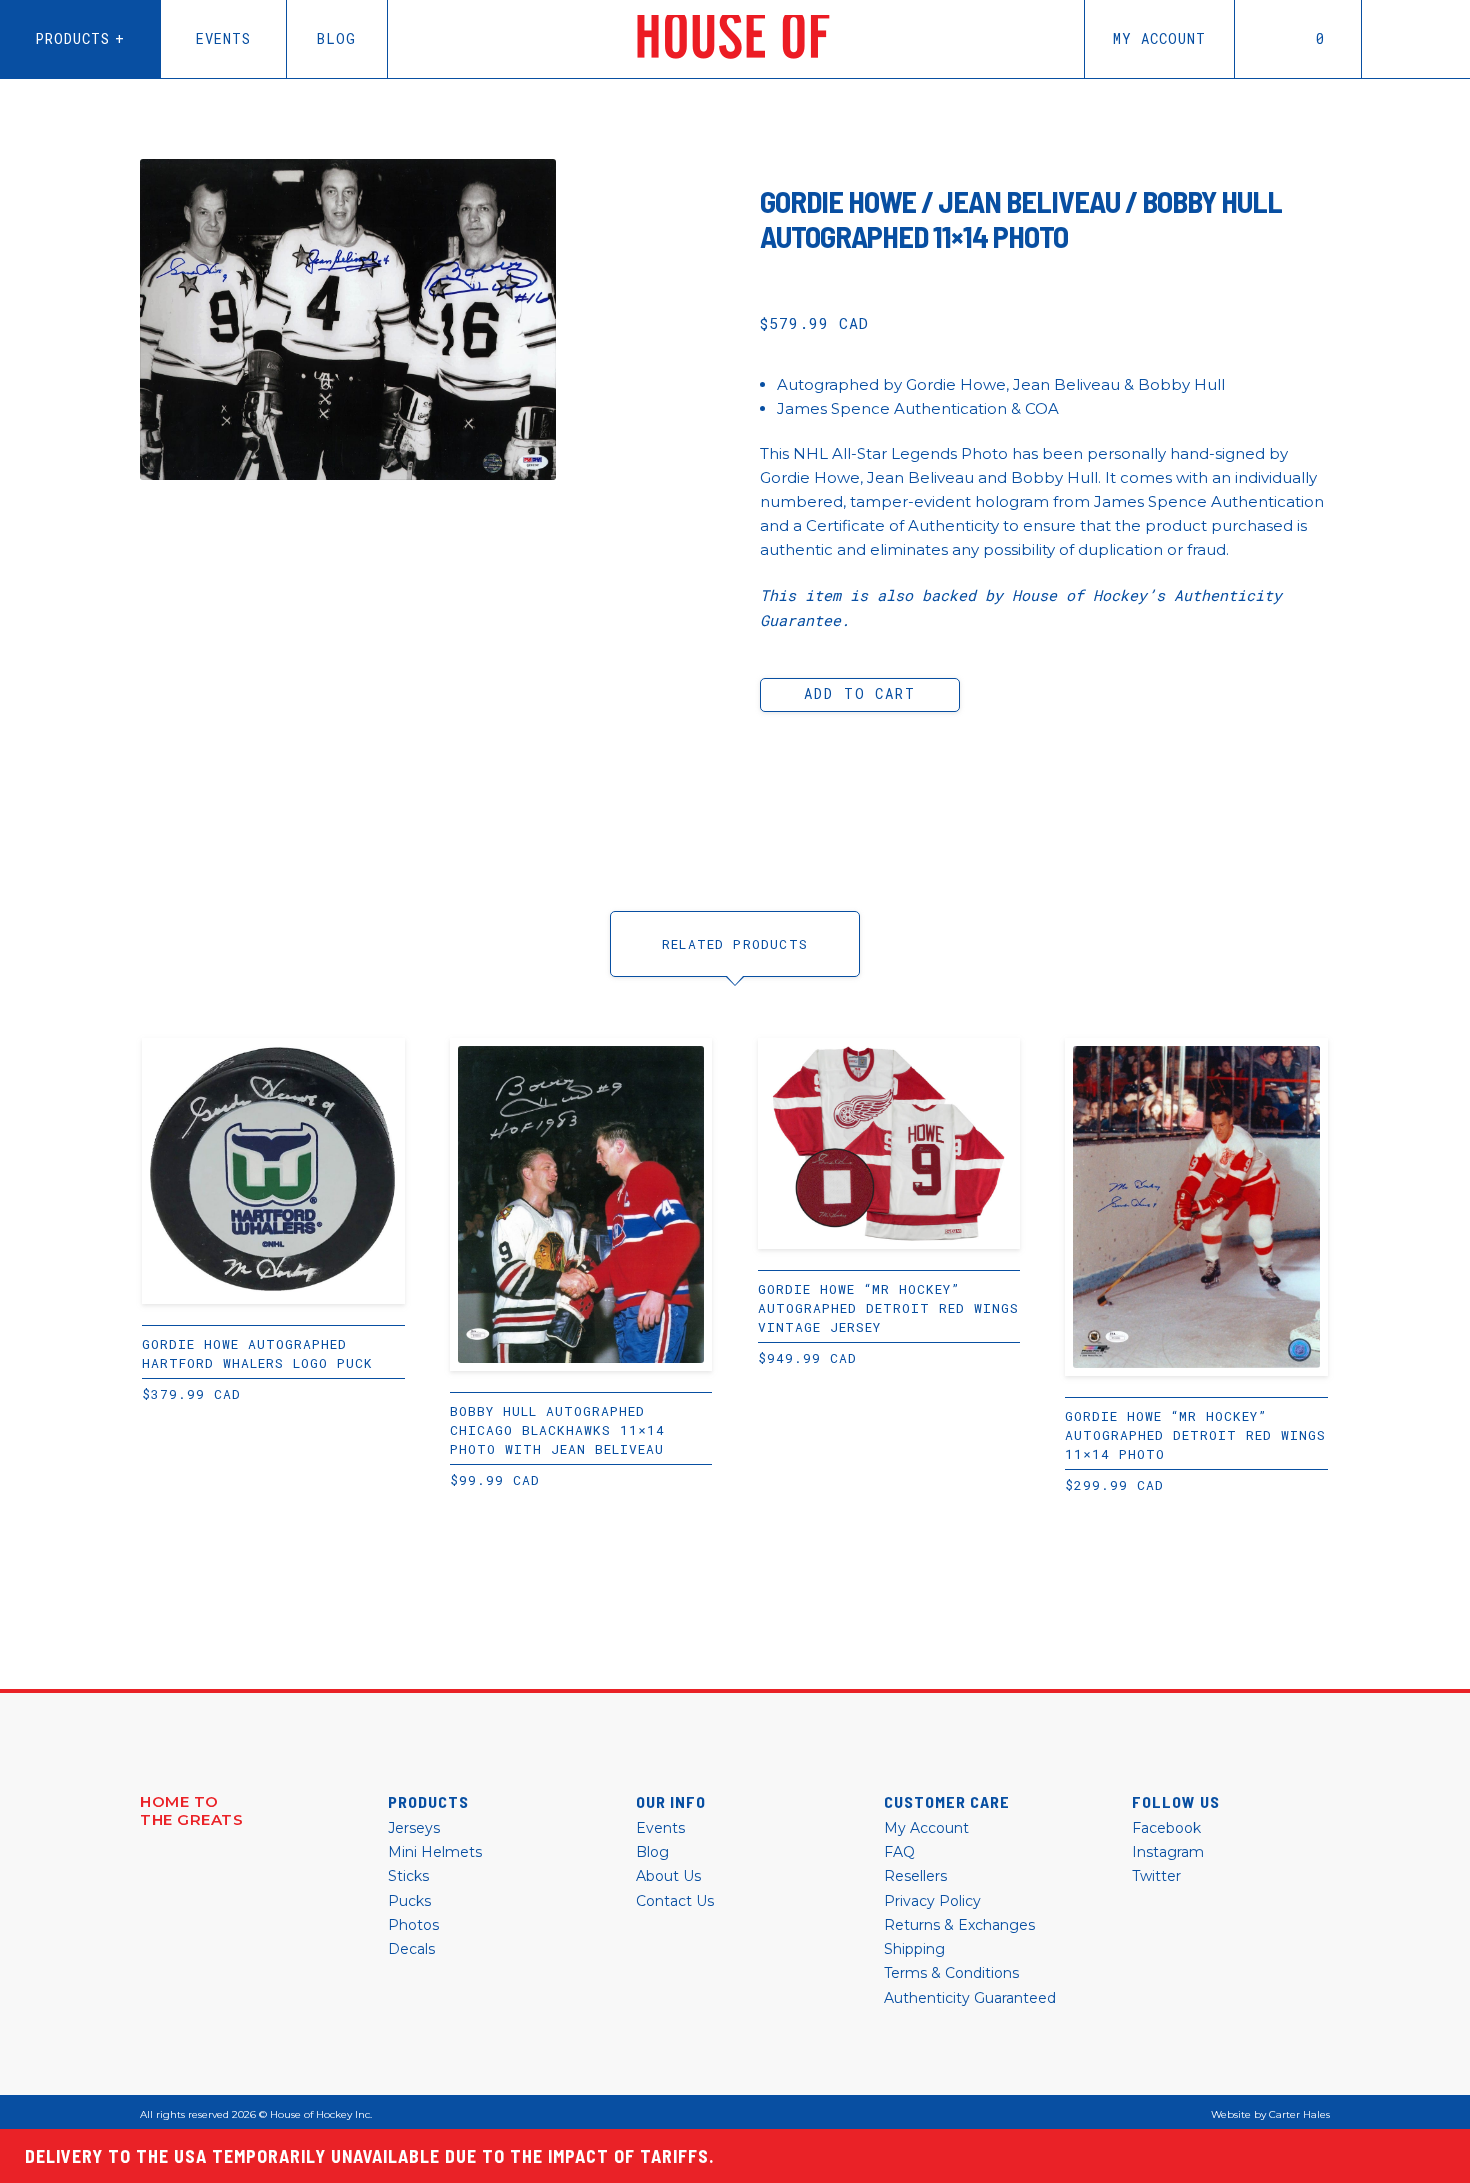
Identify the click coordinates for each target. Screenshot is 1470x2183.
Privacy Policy (932, 1901)
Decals (411, 1949)
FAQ (899, 1852)
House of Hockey (736, 39)
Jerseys (414, 1828)
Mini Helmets (435, 1852)
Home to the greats (191, 1811)
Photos (413, 1925)
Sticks (408, 1876)
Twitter (1156, 1876)
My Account (1159, 38)
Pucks (409, 1901)
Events (223, 38)
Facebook (1166, 1828)
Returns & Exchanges (959, 1925)
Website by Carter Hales (1270, 2115)
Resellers (915, 1876)
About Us (668, 1876)
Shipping (914, 1949)
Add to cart (859, 693)
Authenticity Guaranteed (970, 1998)
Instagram (1168, 1852)
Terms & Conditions (951, 1973)
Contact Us (675, 1901)
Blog (336, 38)
